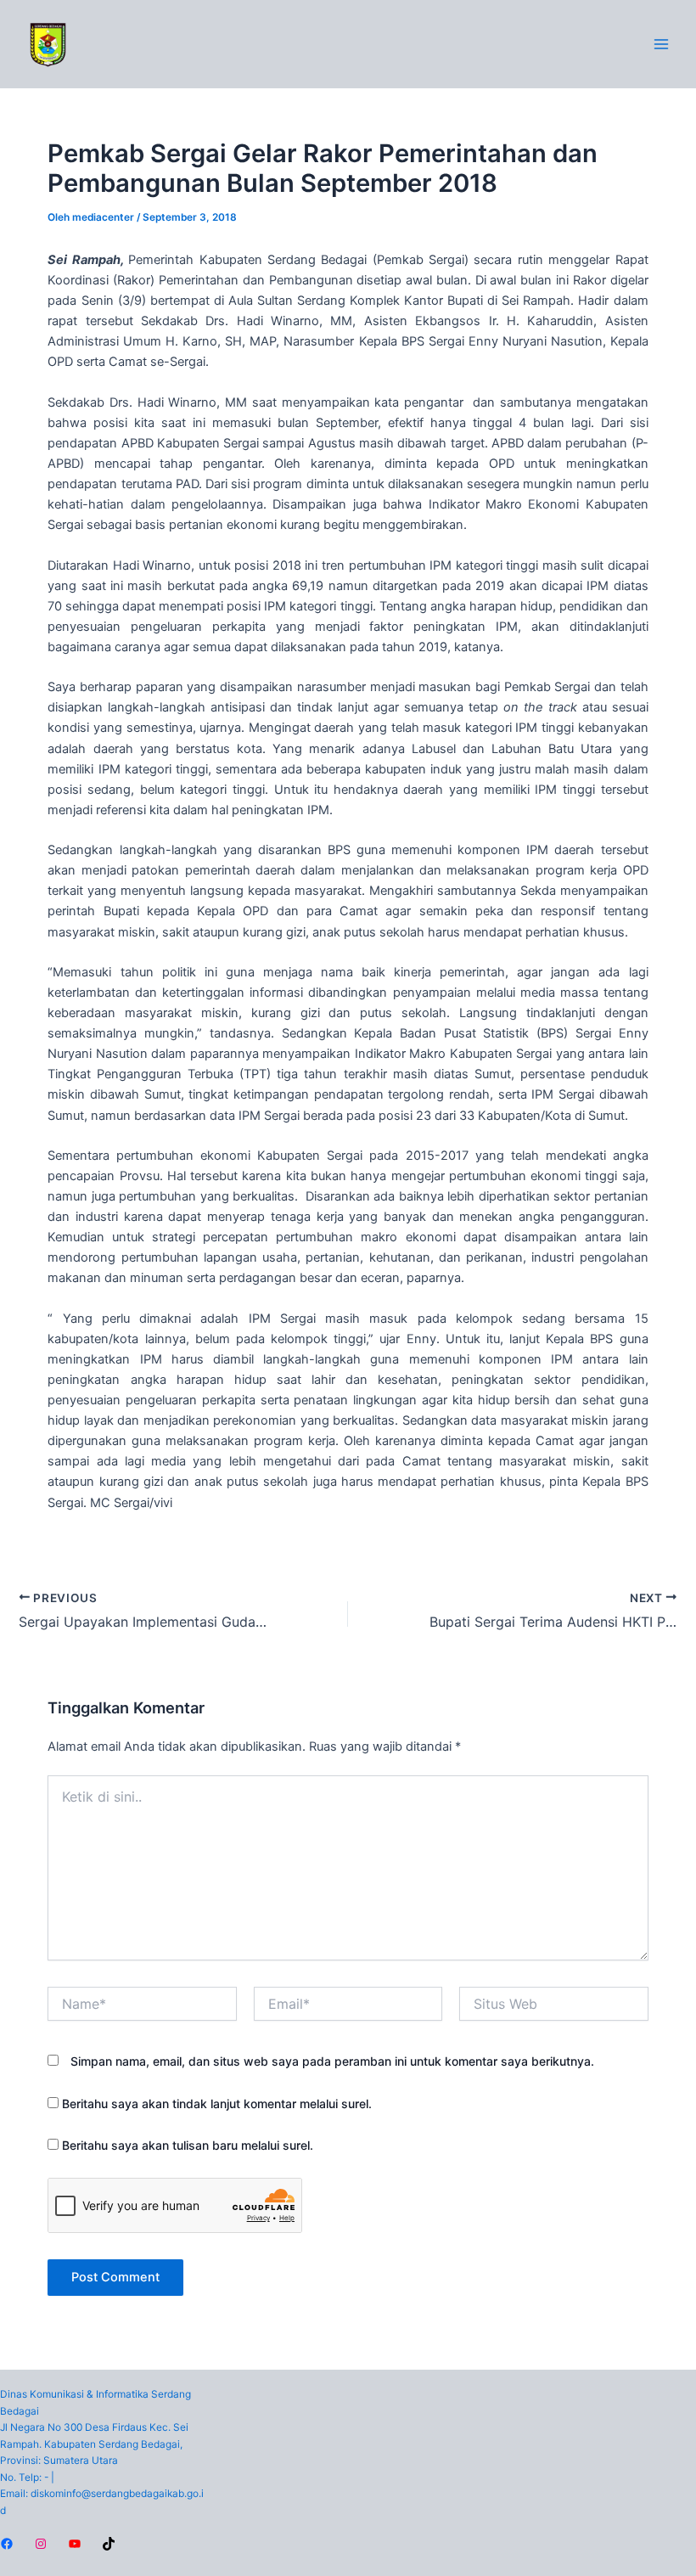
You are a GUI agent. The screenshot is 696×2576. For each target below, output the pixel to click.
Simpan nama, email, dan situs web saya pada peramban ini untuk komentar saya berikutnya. (332, 2061)
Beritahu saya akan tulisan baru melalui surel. (188, 2145)
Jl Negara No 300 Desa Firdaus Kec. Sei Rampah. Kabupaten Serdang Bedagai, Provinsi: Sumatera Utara (94, 2444)
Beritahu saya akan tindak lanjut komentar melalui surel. (217, 2104)
